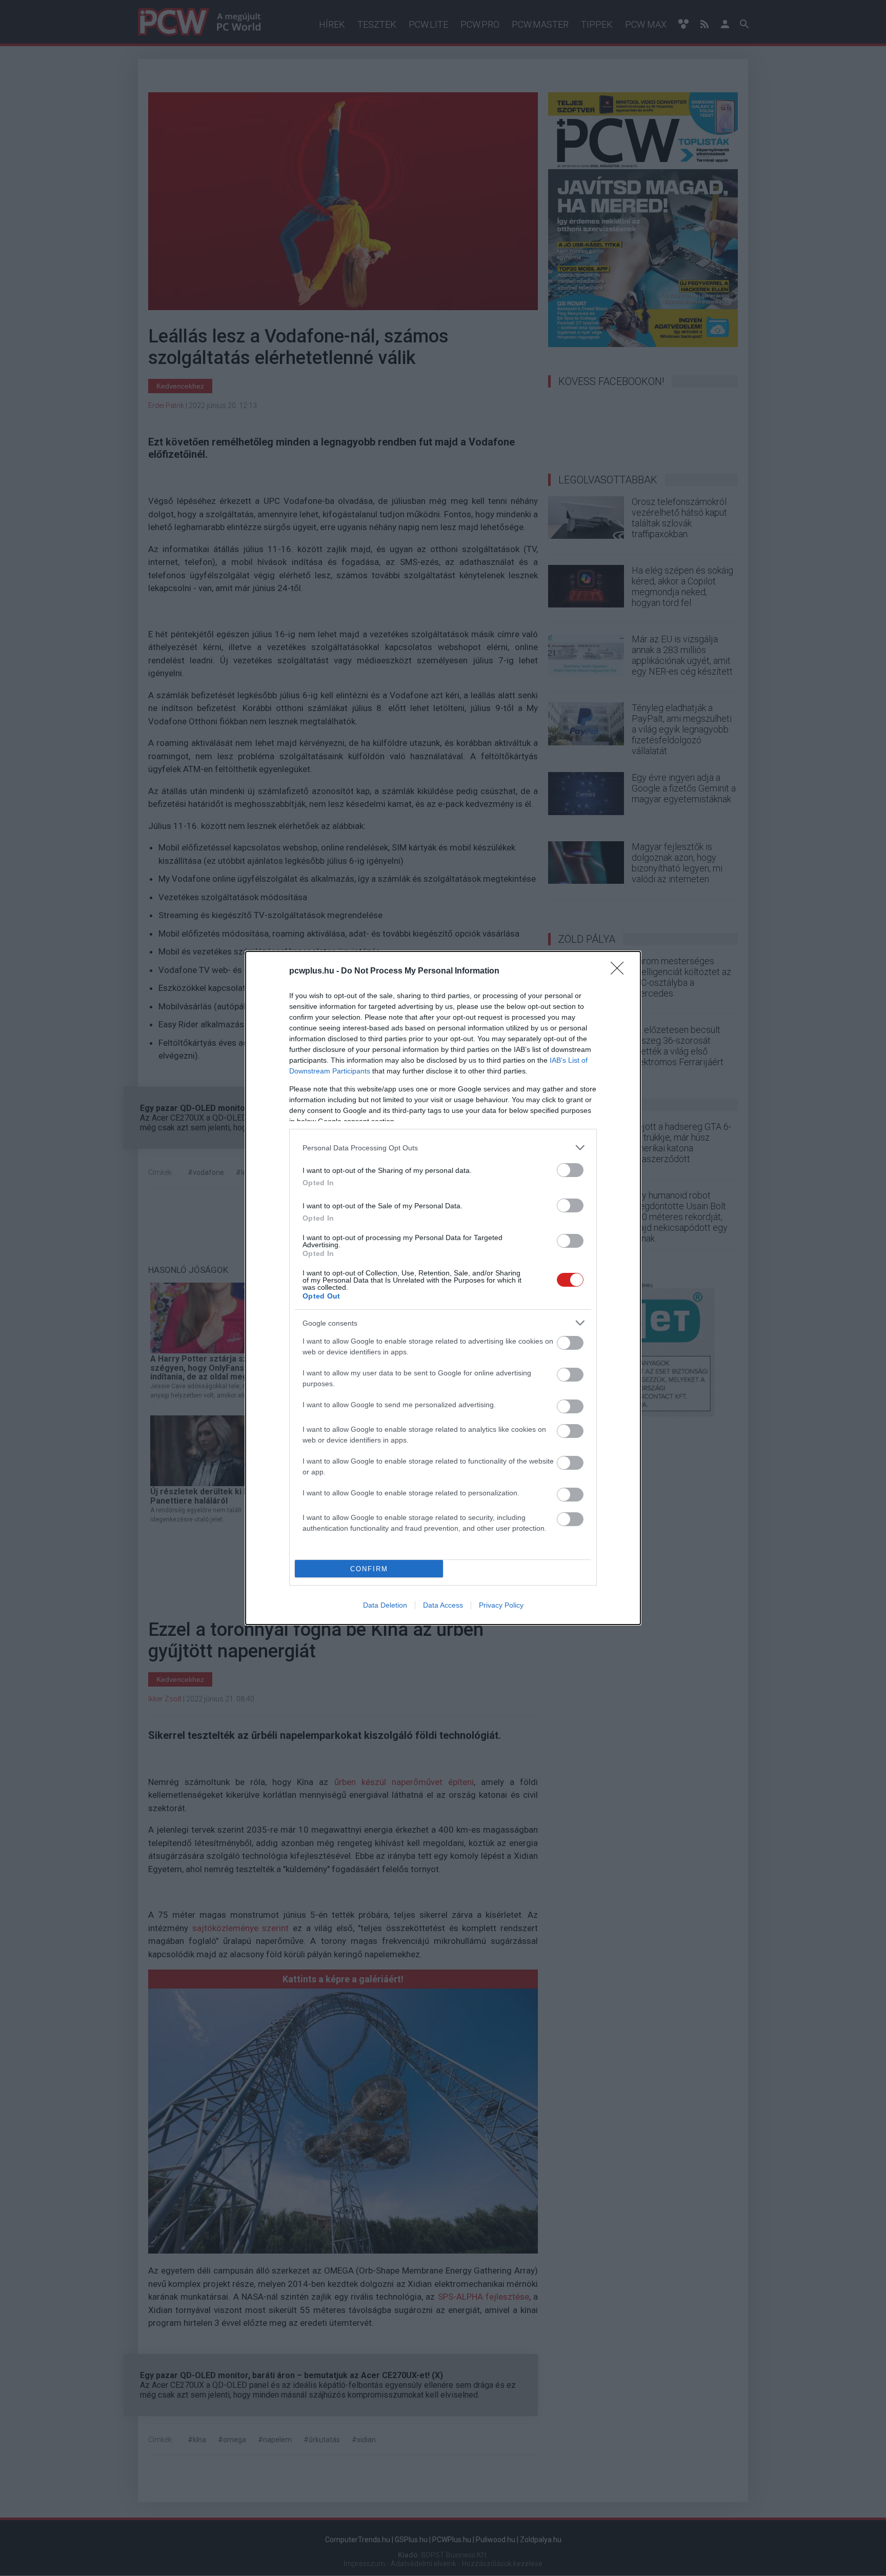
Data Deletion (385, 1605)
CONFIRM (369, 1569)
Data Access (443, 1605)
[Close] (620, 971)
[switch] (570, 1170)
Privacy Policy (501, 1605)
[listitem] (443, 1148)
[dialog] (443, 1288)
